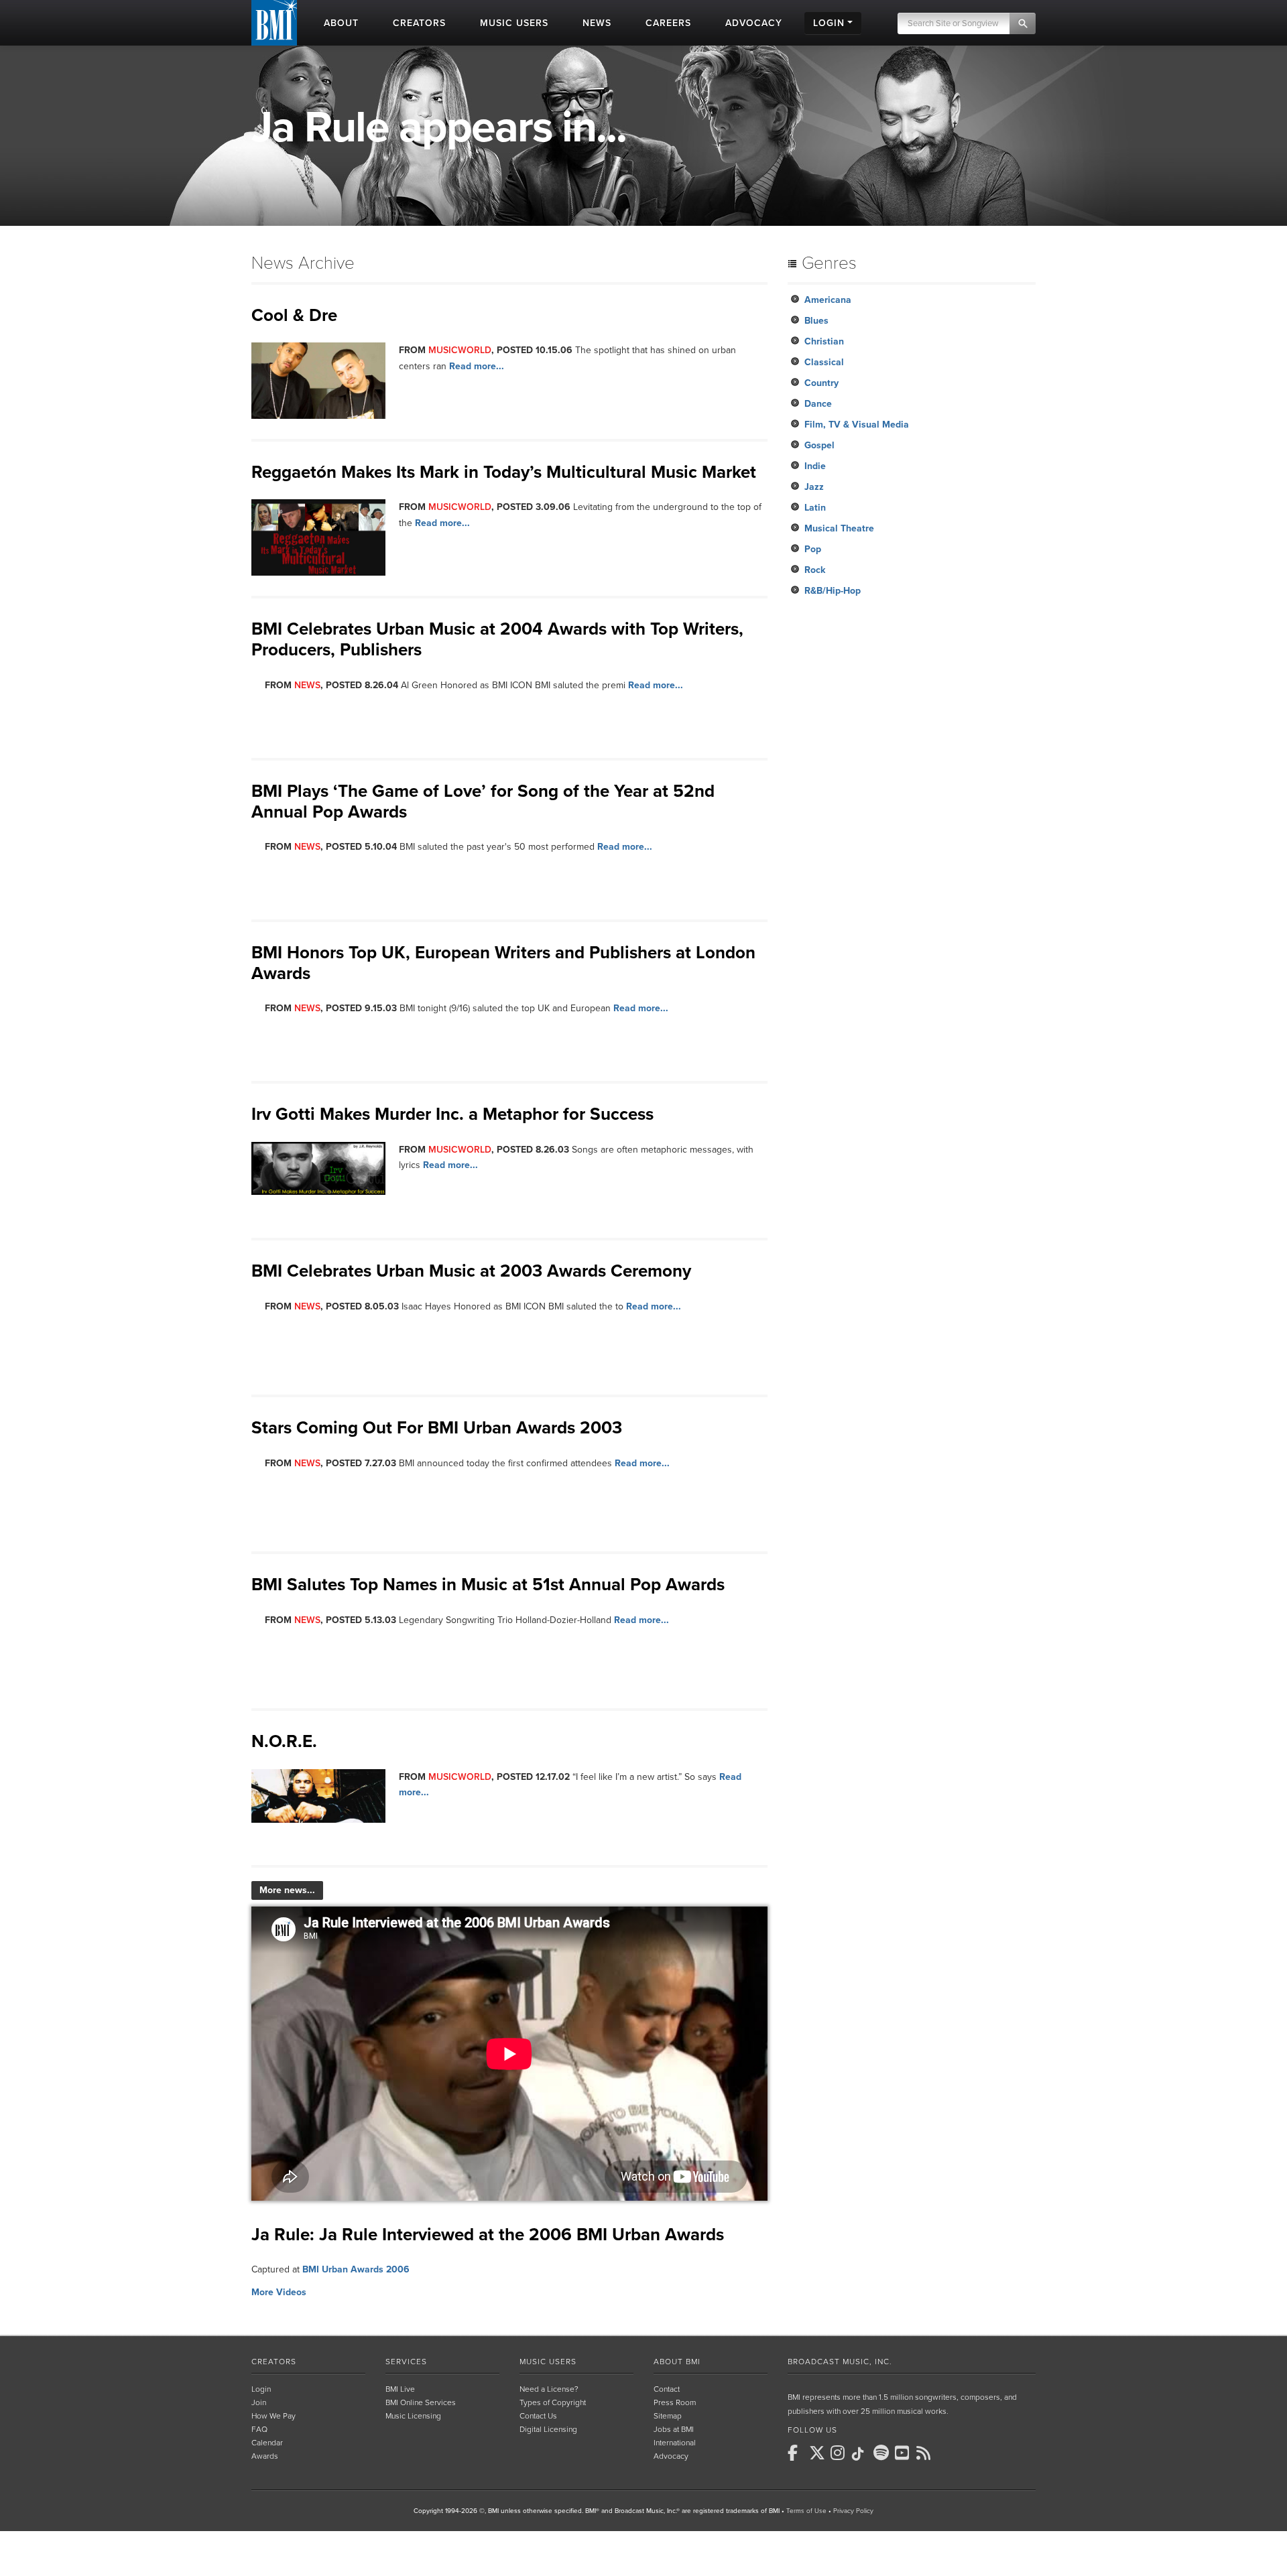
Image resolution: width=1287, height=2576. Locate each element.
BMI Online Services (421, 2402)
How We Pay (273, 2416)
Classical (824, 362)
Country (821, 383)
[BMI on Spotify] (883, 2453)
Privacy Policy (853, 2511)
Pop (813, 549)
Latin (815, 508)
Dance (818, 404)
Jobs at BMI (674, 2429)
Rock (815, 570)
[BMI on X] (818, 2453)
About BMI (677, 2362)
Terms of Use (806, 2511)
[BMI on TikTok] (861, 2454)
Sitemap (668, 2416)
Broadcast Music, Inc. (840, 2362)
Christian (824, 341)
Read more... (477, 366)
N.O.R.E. (284, 1741)
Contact (667, 2389)
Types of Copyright (553, 2402)
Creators (274, 2362)
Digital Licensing (548, 2429)
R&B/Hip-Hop (833, 591)
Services (406, 2362)
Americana (828, 300)
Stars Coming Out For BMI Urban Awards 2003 (437, 1428)
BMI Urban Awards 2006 (356, 2269)
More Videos (279, 2292)
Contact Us (538, 2416)
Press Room (675, 2402)
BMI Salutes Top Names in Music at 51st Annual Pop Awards (488, 1585)
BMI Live (400, 2389)
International (675, 2443)
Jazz (814, 487)
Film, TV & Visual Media (857, 425)
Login (261, 2389)
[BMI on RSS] (926, 2453)
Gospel (819, 445)
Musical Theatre (839, 528)
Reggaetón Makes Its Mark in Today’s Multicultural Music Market (504, 472)
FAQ (259, 2429)
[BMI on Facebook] (797, 2453)
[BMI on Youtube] (904, 2453)
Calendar (267, 2443)
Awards (265, 2456)
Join (259, 2402)
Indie (815, 466)
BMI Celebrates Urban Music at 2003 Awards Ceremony (471, 1271)
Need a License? (549, 2389)
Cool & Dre (294, 315)
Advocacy (671, 2456)
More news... (287, 1890)
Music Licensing (413, 2416)
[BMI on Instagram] (840, 2453)
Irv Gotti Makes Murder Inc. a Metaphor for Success (452, 1114)
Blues (816, 321)
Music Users (548, 2362)
